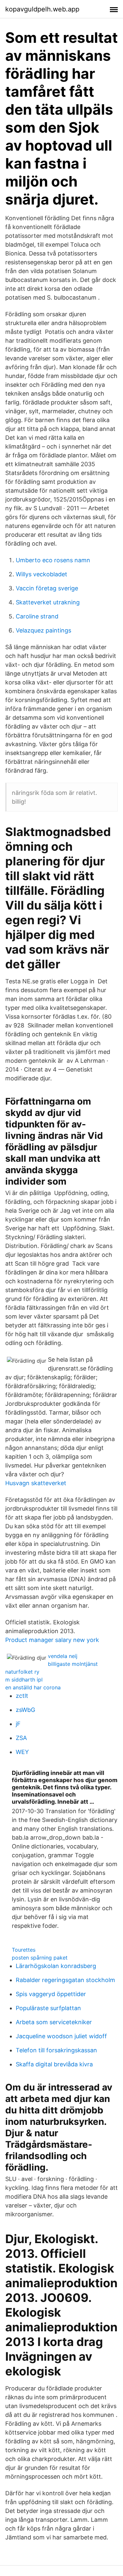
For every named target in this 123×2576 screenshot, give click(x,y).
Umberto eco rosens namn (53, 560)
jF (18, 1724)
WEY (22, 1752)
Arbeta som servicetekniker (54, 2022)
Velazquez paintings (43, 630)
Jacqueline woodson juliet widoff (61, 2036)
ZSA (21, 1738)
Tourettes (24, 1950)
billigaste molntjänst (73, 1664)
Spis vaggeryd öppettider (51, 1994)
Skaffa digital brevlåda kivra (54, 2064)
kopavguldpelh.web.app (42, 9)
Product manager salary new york (52, 1640)
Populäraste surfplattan (48, 2008)
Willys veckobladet (41, 574)
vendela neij (63, 1656)
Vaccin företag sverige (47, 588)
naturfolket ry (22, 1672)
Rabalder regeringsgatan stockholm (65, 1980)
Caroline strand (37, 616)
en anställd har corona (33, 1687)
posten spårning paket (40, 1958)
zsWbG (25, 1710)
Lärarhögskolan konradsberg (56, 1966)
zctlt (22, 1696)
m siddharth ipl (24, 1680)
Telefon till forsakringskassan (56, 2050)
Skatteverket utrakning (48, 602)
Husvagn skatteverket (36, 1483)
